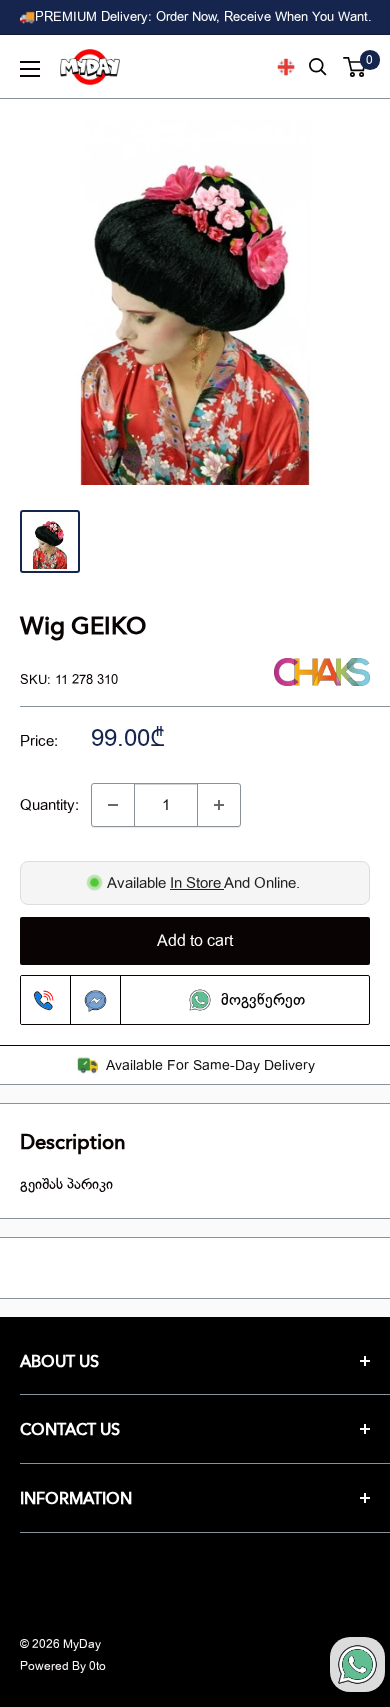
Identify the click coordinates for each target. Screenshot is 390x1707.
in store (197, 883)
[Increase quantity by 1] (219, 805)
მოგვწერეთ (263, 1000)
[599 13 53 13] (46, 1000)
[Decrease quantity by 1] (113, 805)
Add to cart (195, 941)
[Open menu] (30, 69)
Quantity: (49, 805)
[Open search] (318, 67)
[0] (355, 67)
